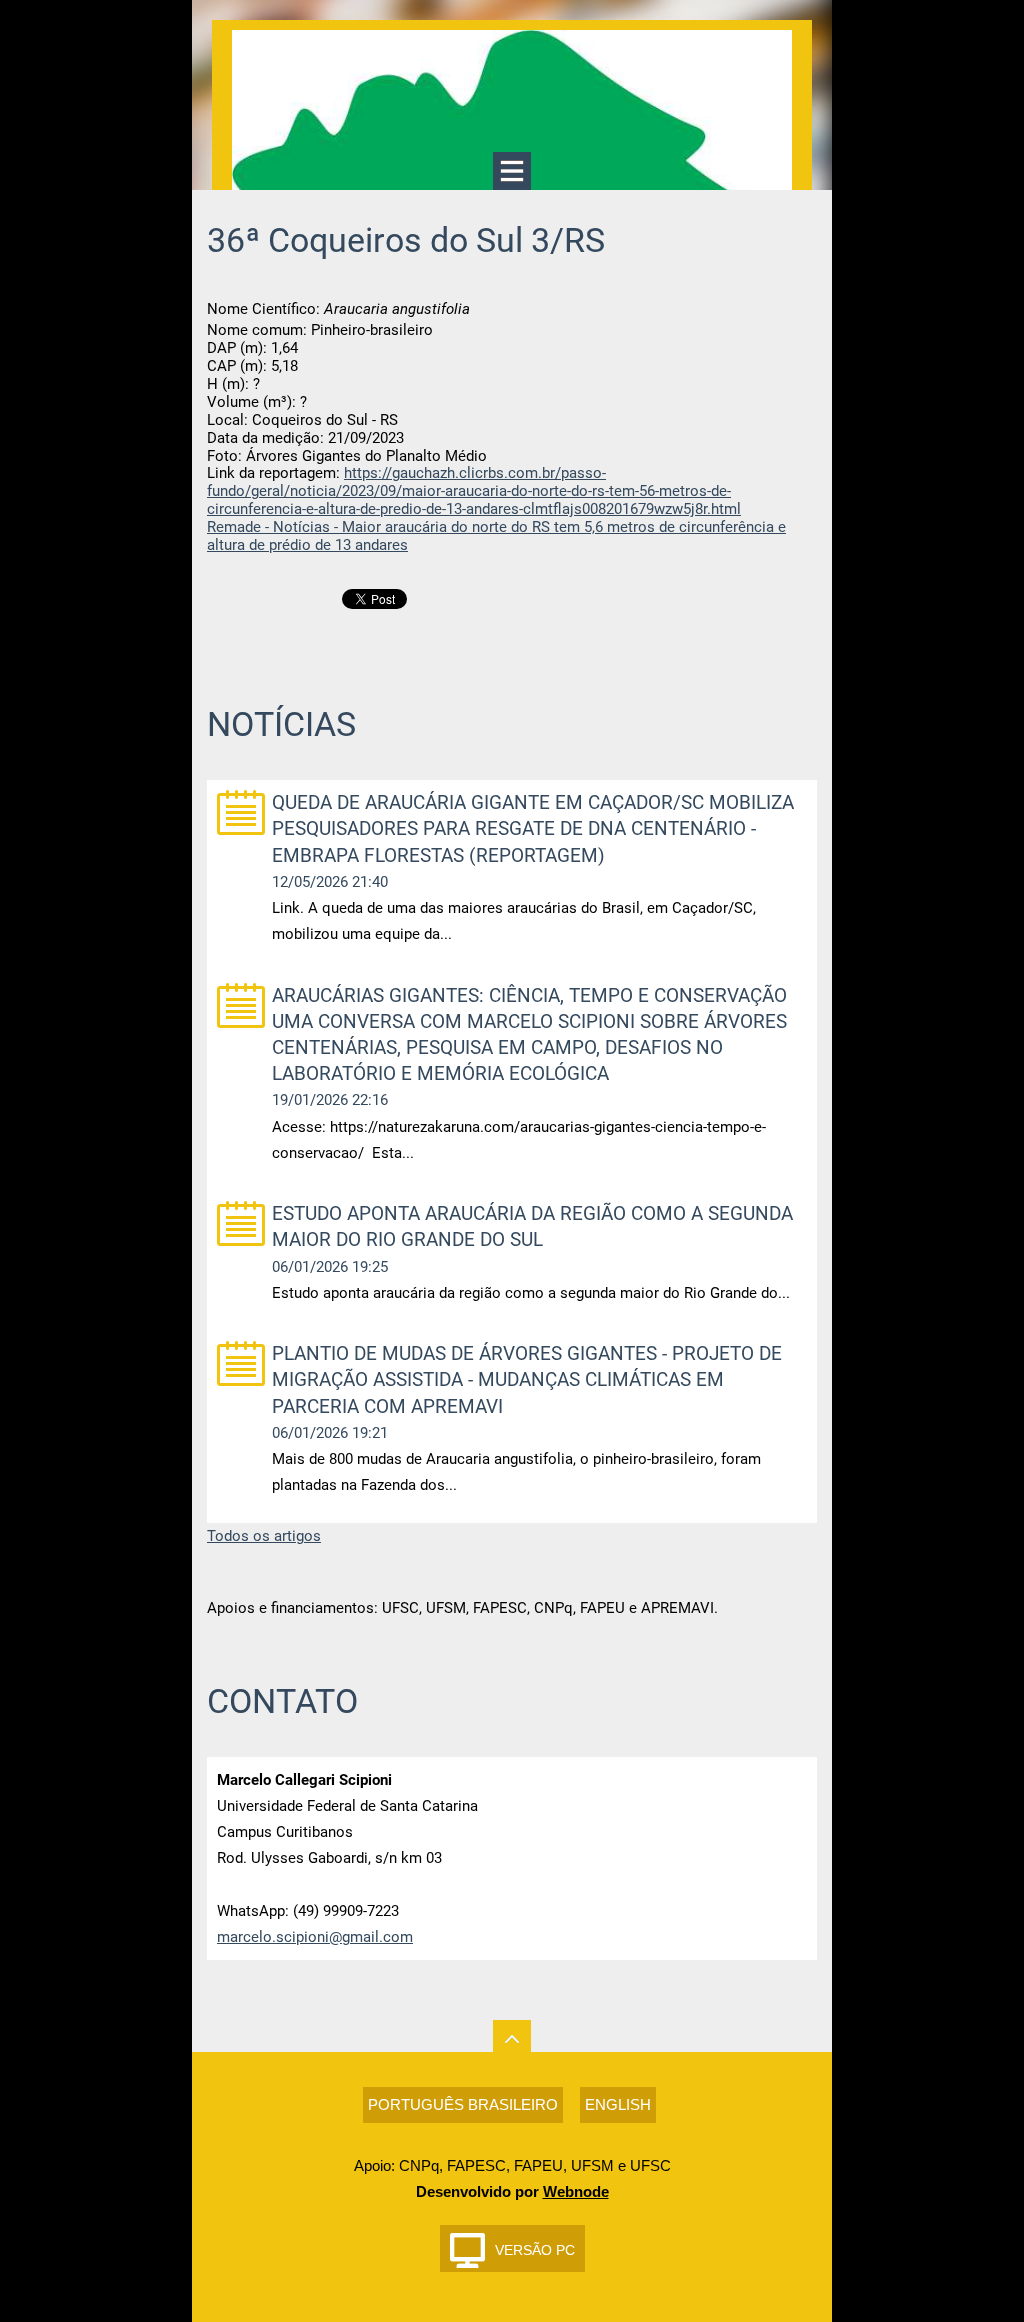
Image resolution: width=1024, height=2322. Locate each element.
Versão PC (535, 2250)
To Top (512, 2039)
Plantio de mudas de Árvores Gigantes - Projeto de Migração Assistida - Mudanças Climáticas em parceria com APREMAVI (527, 1379)
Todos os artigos (264, 1536)
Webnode (576, 2191)
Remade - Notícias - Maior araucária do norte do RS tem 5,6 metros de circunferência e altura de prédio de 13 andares (496, 536)
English (618, 2104)
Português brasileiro (463, 2104)
